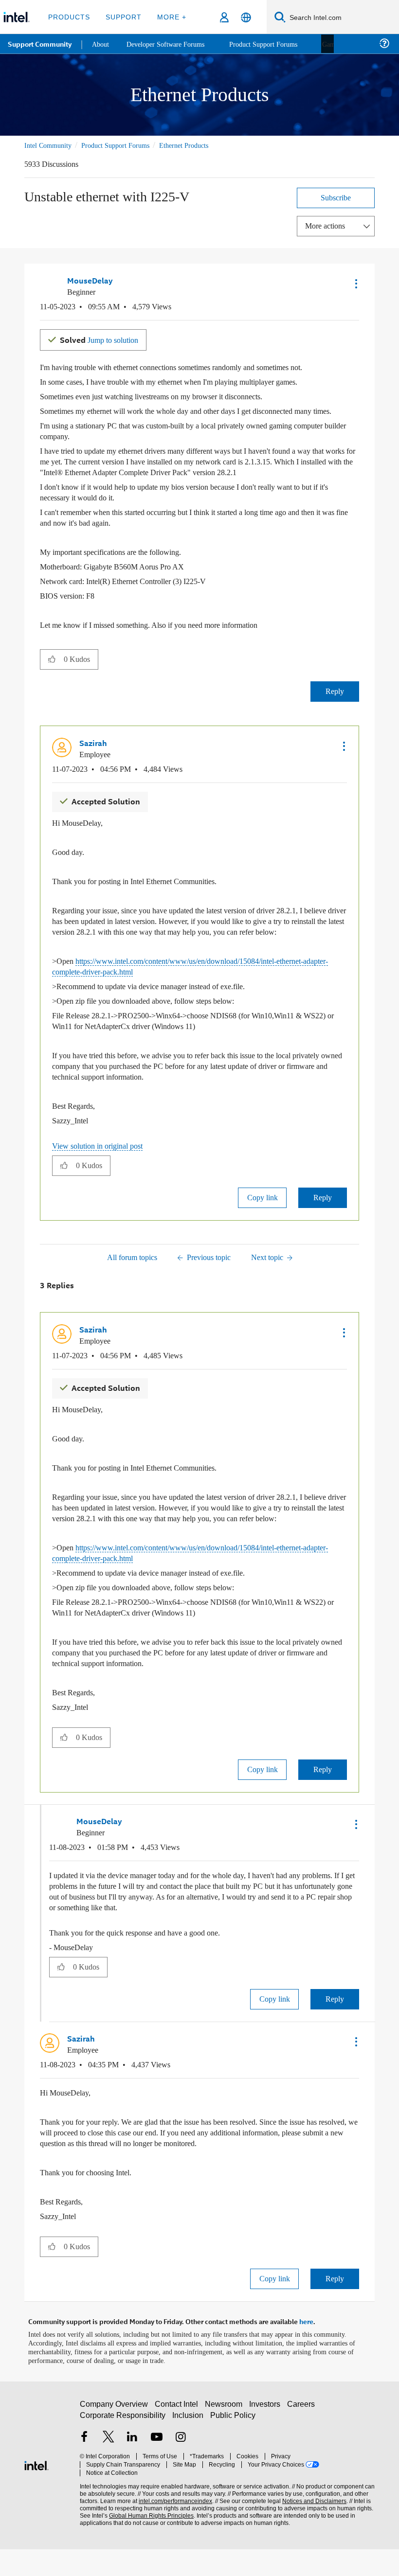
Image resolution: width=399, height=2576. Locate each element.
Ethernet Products (199, 145)
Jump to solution (103, 338)
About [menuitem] (101, 44)
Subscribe (336, 197)
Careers (303, 2435)
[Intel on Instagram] (181, 2469)
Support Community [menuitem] (40, 44)
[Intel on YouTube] (157, 2469)
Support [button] (122, 17)
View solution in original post (102, 1165)
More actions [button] (327, 225)
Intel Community (50, 145)
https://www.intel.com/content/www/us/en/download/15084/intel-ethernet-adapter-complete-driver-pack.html (199, 986)
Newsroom (226, 2435)
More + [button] (169, 17)
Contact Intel (178, 2435)
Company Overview (114, 2435)
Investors (267, 2435)
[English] (246, 17)
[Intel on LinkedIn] (132, 2469)
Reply (335, 701)
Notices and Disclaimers (312, 2524)
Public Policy (233, 2446)
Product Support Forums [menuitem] (275, 44)
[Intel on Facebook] (84, 2469)
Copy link (262, 1217)
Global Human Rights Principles (148, 2538)
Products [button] (69, 17)
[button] (355, 283)
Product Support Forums (123, 145)
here (306, 2349)
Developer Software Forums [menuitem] (171, 44)
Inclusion (189, 2446)
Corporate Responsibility (123, 2446)
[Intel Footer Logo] (36, 2491)
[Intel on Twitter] (109, 2469)
